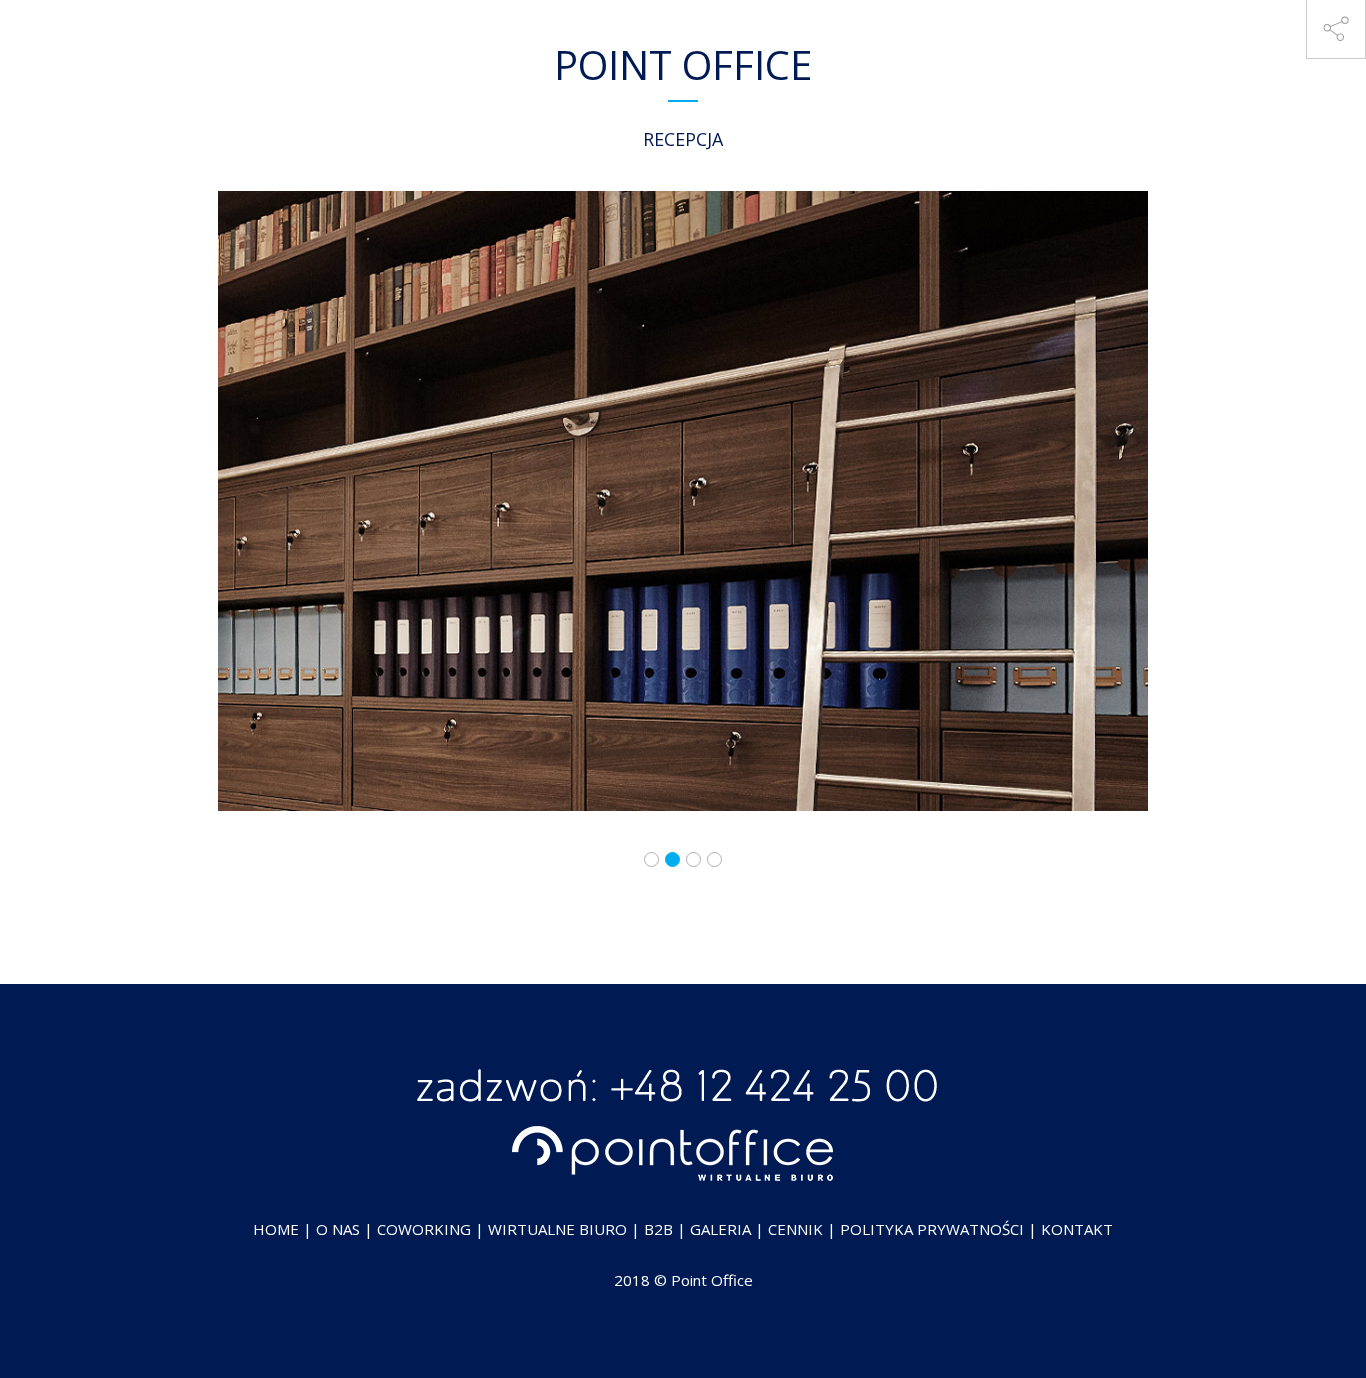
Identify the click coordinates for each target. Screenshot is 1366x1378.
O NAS (338, 1229)
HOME (276, 1229)
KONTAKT (1077, 1229)
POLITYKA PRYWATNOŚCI (932, 1229)
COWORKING (424, 1229)
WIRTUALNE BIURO (557, 1229)
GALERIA (720, 1229)
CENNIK (795, 1229)
